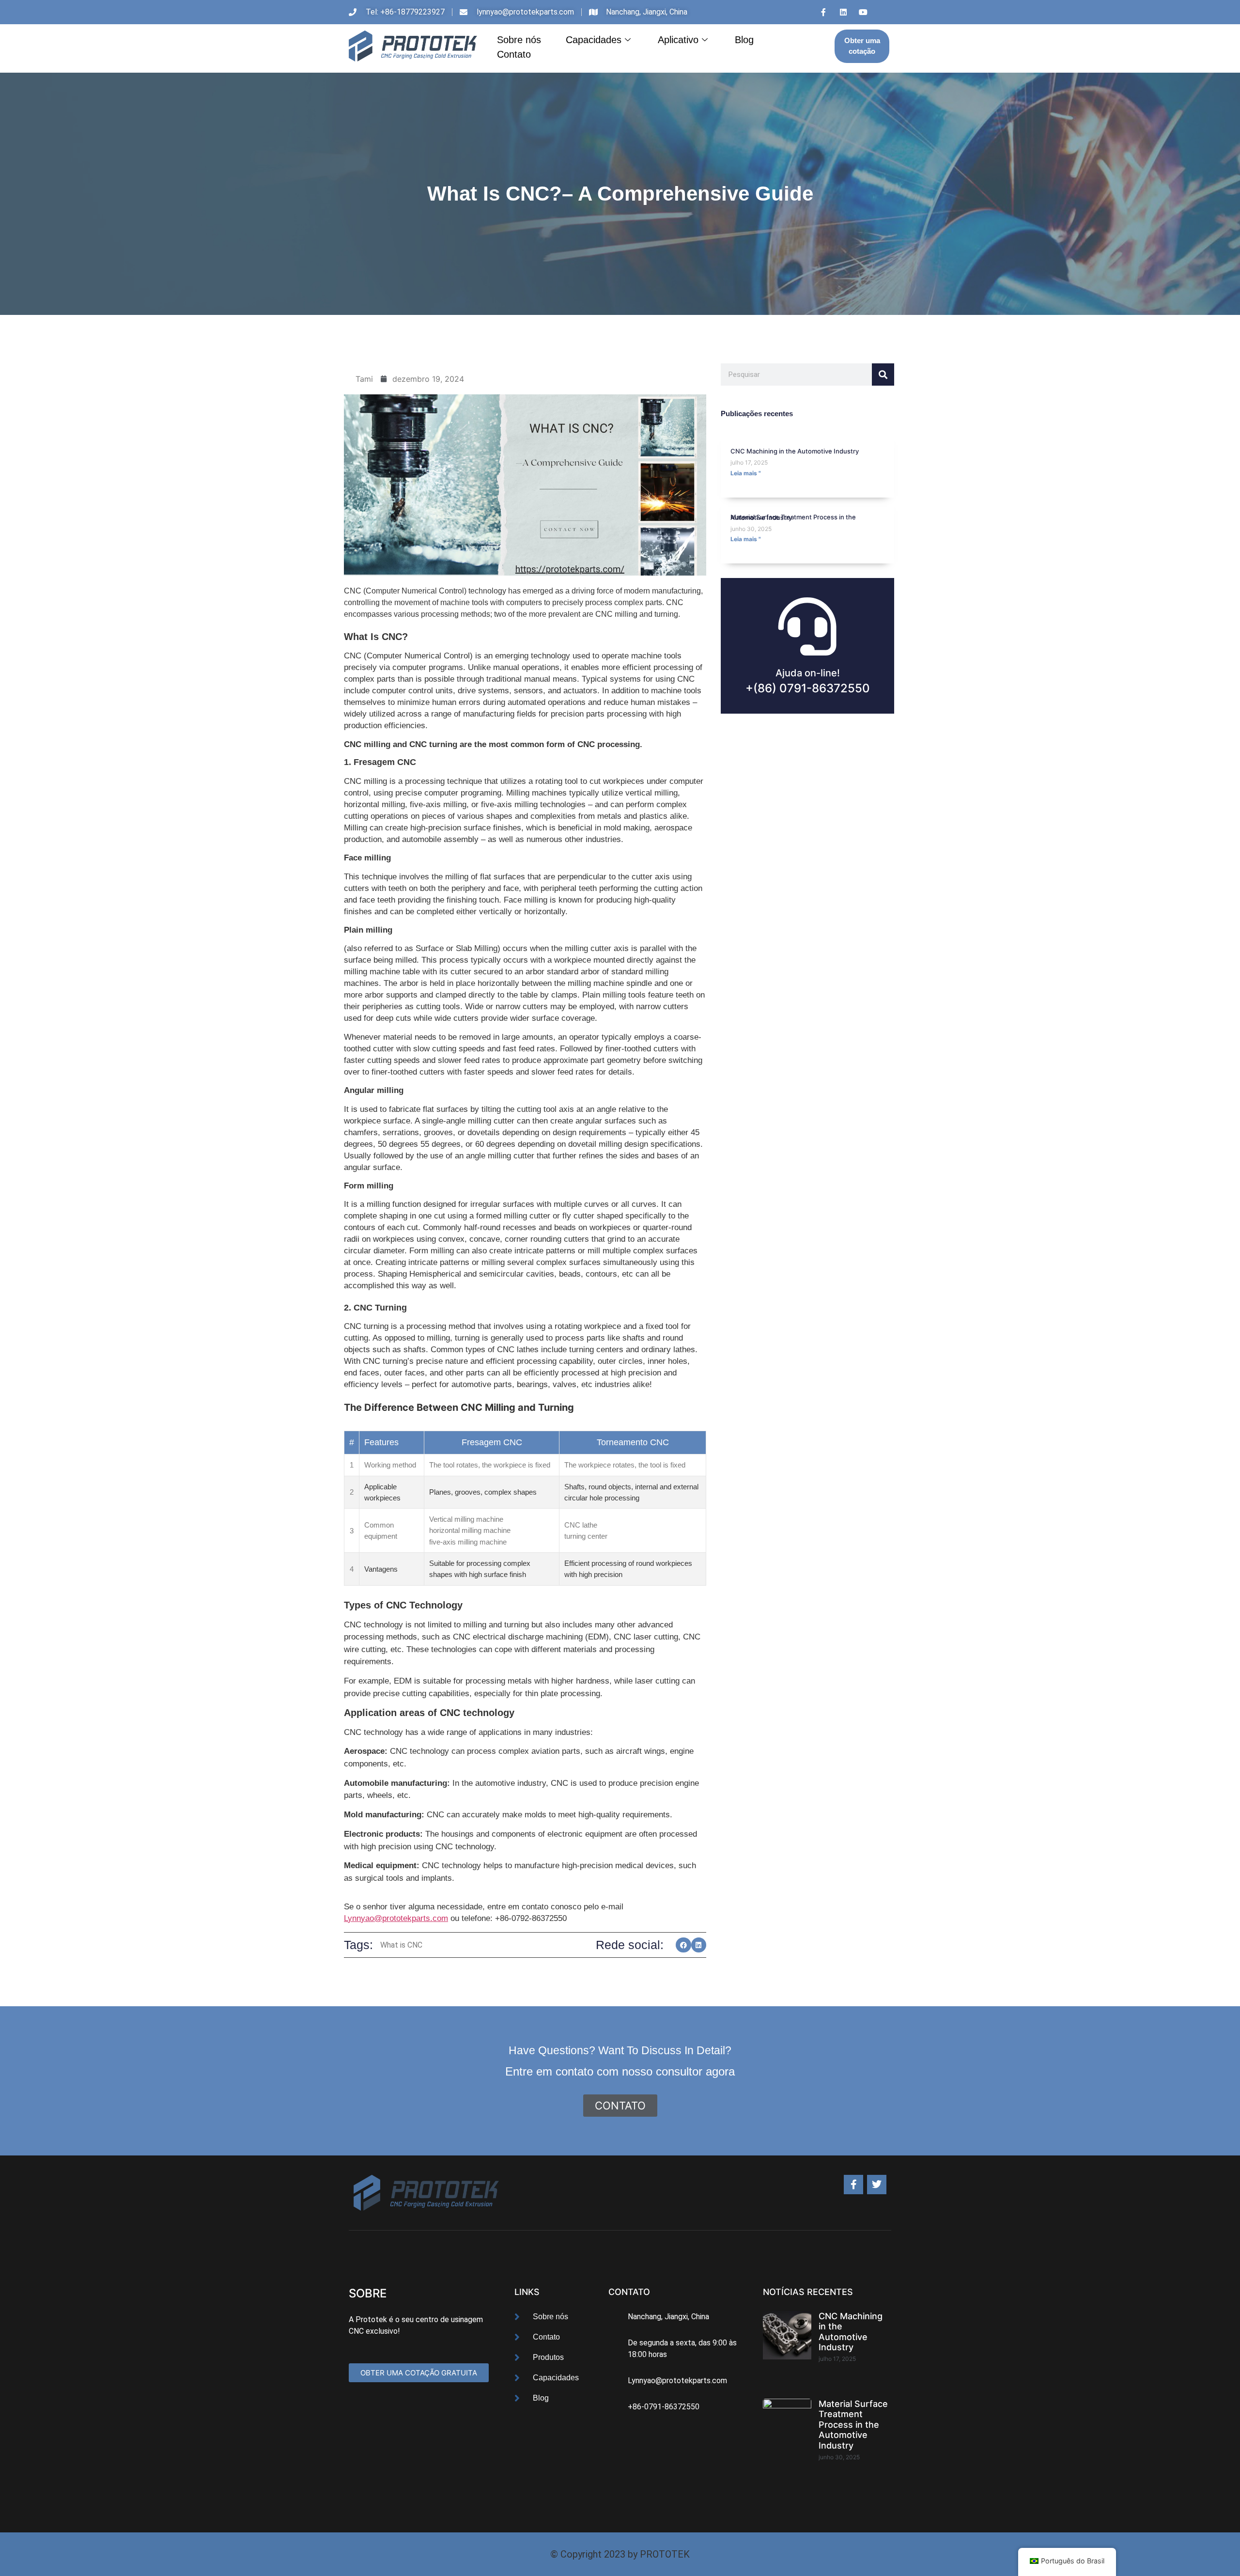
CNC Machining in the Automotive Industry (795, 451)
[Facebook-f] (853, 2185)
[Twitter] (877, 2185)
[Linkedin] (843, 12)
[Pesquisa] (883, 375)
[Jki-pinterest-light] (883, 12)
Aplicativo (678, 40)
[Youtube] (863, 12)
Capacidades (594, 40)
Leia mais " (746, 473)
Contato (514, 54)
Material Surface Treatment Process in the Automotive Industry (793, 517)
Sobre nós (519, 40)
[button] (683, 1945)
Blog (744, 40)
